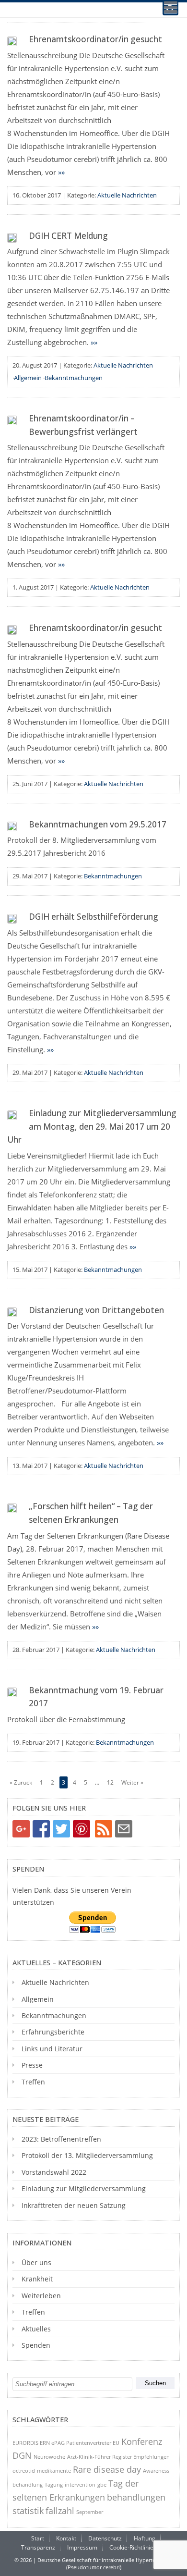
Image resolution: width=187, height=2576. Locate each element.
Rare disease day (107, 2469)
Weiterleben (41, 2296)
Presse (32, 2065)
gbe (102, 2484)
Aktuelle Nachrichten (127, 195)
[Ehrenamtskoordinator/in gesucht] (12, 41)
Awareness (156, 2471)
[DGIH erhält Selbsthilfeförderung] (12, 919)
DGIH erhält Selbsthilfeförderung (93, 917)
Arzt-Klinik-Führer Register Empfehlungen (118, 2457)
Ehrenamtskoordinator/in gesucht (95, 39)
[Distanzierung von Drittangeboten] (12, 1312)
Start (38, 2538)
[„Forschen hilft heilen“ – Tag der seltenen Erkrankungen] (12, 1508)
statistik (28, 2511)
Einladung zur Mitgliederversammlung (84, 2188)
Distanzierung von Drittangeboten (96, 1310)
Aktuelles (36, 2329)
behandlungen (136, 2497)
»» (61, 172)
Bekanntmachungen (74, 378)
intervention (80, 2484)
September (90, 2512)
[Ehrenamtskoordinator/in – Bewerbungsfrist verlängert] (12, 420)
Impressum (82, 2547)
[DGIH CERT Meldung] (12, 238)
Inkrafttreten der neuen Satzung (74, 2205)
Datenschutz (105, 2538)
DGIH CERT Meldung (68, 236)
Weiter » (132, 1782)
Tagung (54, 2484)
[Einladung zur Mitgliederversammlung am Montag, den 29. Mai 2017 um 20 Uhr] (12, 1115)
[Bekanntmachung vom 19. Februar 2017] (12, 1692)
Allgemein (28, 378)
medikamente (54, 2471)
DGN (22, 2455)
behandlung (28, 2484)
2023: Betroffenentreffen (61, 2139)
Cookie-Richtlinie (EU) (138, 2547)
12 (110, 1782)
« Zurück (21, 1782)
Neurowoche (49, 2457)
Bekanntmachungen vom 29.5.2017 (98, 824)
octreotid (24, 2471)
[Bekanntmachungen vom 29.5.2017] (12, 826)
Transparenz (38, 2547)
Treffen (33, 2082)
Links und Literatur (52, 2049)
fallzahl (60, 2511)
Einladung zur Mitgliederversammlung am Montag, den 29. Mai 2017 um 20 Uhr (92, 1126)
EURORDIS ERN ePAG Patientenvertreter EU (66, 2443)
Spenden (36, 2345)
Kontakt (66, 2538)
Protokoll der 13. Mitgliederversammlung (87, 2155)
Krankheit (37, 2279)
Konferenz (142, 2441)
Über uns (36, 2262)
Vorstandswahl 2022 (54, 2172)
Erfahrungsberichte (53, 2032)
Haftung (145, 2538)
